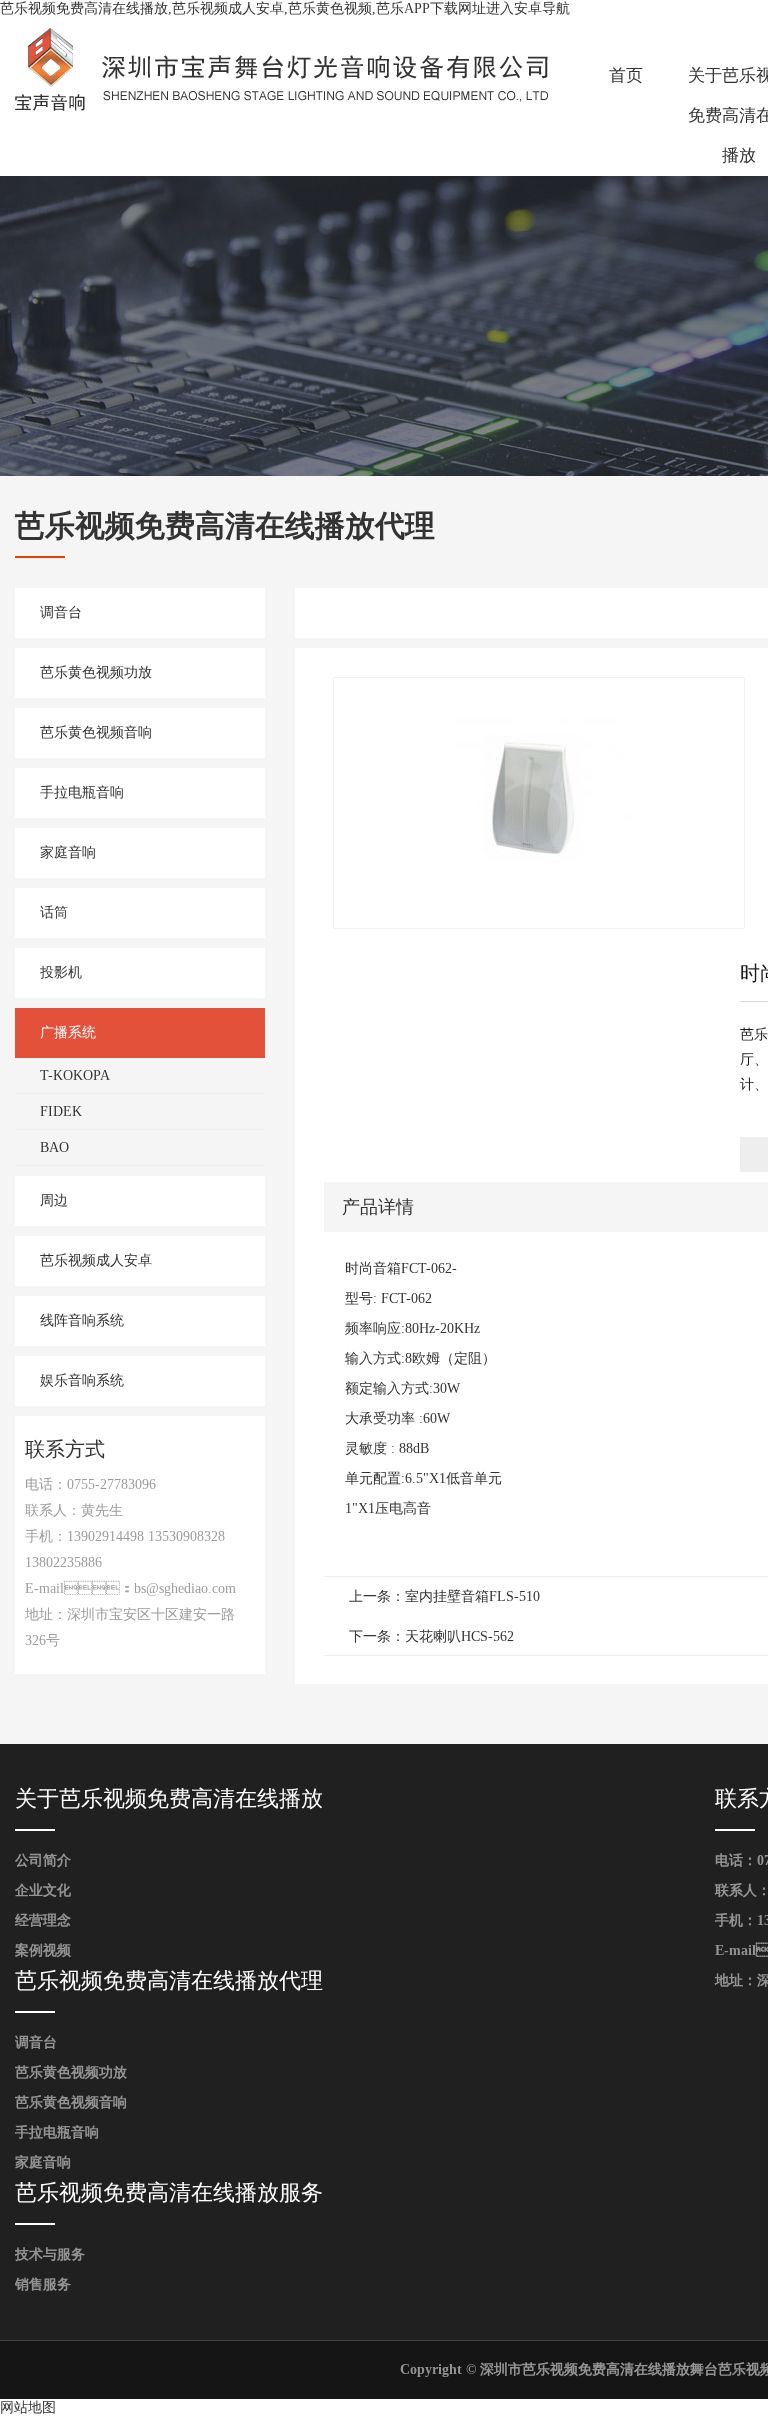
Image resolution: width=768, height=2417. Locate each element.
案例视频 (43, 1950)
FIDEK (61, 1111)
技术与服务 (50, 2254)
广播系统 (68, 1032)
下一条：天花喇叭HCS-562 (431, 1636)
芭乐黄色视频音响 (96, 732)
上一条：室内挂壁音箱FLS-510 (444, 1596)
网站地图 (28, 2407)
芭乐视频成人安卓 (96, 1260)
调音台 (61, 612)
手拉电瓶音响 (82, 792)
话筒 (54, 912)
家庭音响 (68, 852)
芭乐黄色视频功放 (96, 672)
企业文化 (43, 1890)
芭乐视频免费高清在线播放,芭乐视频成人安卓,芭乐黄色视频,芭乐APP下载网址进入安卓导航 (285, 8)
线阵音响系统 (82, 1320)
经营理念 (43, 1920)
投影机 (61, 972)
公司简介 (43, 1860)
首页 (626, 75)
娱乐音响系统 (82, 1380)
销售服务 (43, 2284)
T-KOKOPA (75, 1075)
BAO (54, 1147)
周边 (54, 1200)
